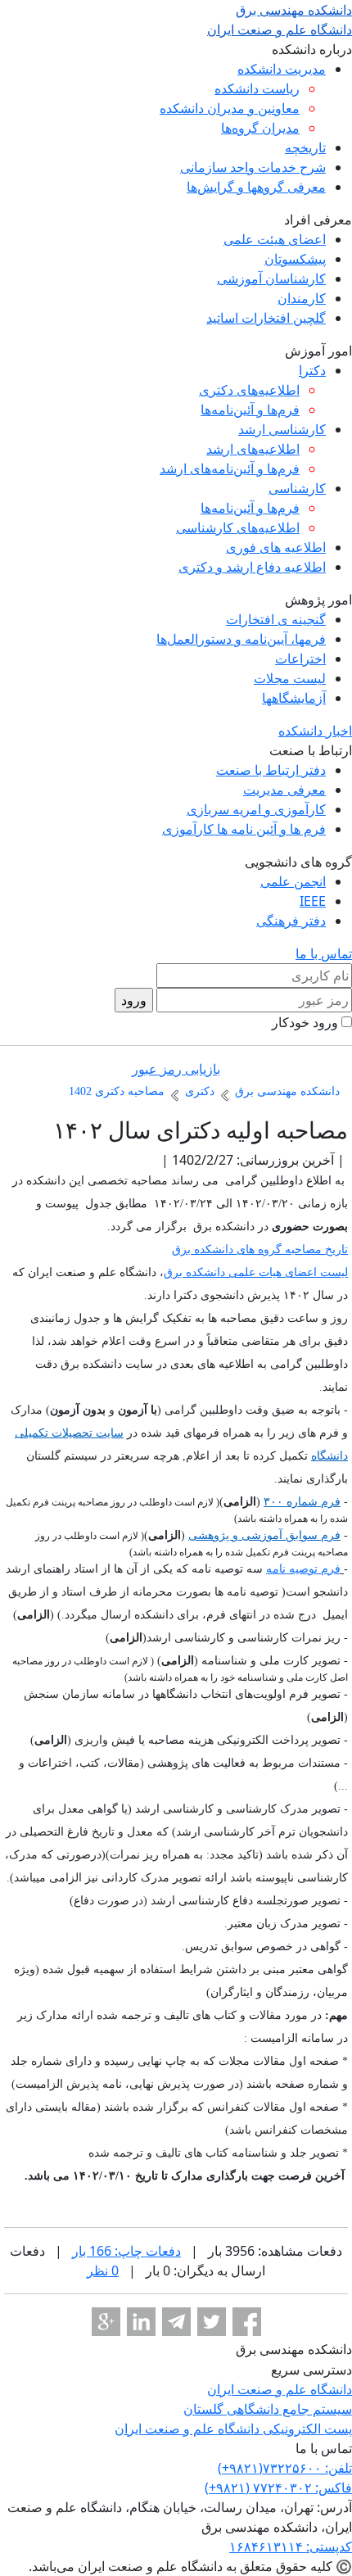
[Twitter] (212, 2322)
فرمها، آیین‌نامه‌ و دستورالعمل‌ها (241, 639)
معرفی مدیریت (284, 790)
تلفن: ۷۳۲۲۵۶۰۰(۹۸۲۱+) (285, 2468)
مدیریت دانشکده (282, 69)
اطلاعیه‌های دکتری (249, 390)
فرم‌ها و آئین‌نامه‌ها (250, 410)
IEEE (313, 901)
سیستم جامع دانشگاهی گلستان (268, 2409)
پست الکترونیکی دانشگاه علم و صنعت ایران (233, 2429)
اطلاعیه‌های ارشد (253, 449)
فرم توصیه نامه (303, 1569)
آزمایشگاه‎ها (294, 698)
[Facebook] (247, 2322)
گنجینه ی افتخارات (276, 619)
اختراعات (300, 659)
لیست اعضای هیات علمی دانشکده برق (256, 1272)
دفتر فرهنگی (291, 921)
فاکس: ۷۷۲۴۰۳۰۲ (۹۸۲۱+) (278, 2488)
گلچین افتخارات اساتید (266, 318)
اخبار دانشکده (315, 731)
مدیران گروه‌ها (260, 128)
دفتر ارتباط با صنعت (271, 770)
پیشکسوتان (295, 259)
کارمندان (302, 298)
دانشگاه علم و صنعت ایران (280, 2389)
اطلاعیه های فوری (276, 547)
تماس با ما (324, 953)
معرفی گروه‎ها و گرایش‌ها (256, 187)
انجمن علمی (293, 881)
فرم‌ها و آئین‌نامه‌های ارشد (230, 469)
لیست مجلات (290, 678)
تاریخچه (305, 147)
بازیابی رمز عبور (176, 1069)
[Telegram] (176, 2322)
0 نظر (103, 2270)
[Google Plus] (106, 2322)
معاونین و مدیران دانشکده (230, 108)
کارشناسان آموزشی (271, 278)
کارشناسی (297, 488)
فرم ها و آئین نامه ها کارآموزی (244, 829)
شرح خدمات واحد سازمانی (253, 167)
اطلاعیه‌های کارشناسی (238, 527)
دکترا (312, 370)
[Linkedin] (141, 2322)
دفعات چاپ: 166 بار (126, 2251)
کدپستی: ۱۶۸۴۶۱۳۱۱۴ (291, 2547)
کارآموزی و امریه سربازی (256, 809)
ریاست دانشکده (257, 88)
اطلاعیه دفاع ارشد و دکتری (252, 567)
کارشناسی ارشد (282, 429)
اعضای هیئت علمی (275, 239)
